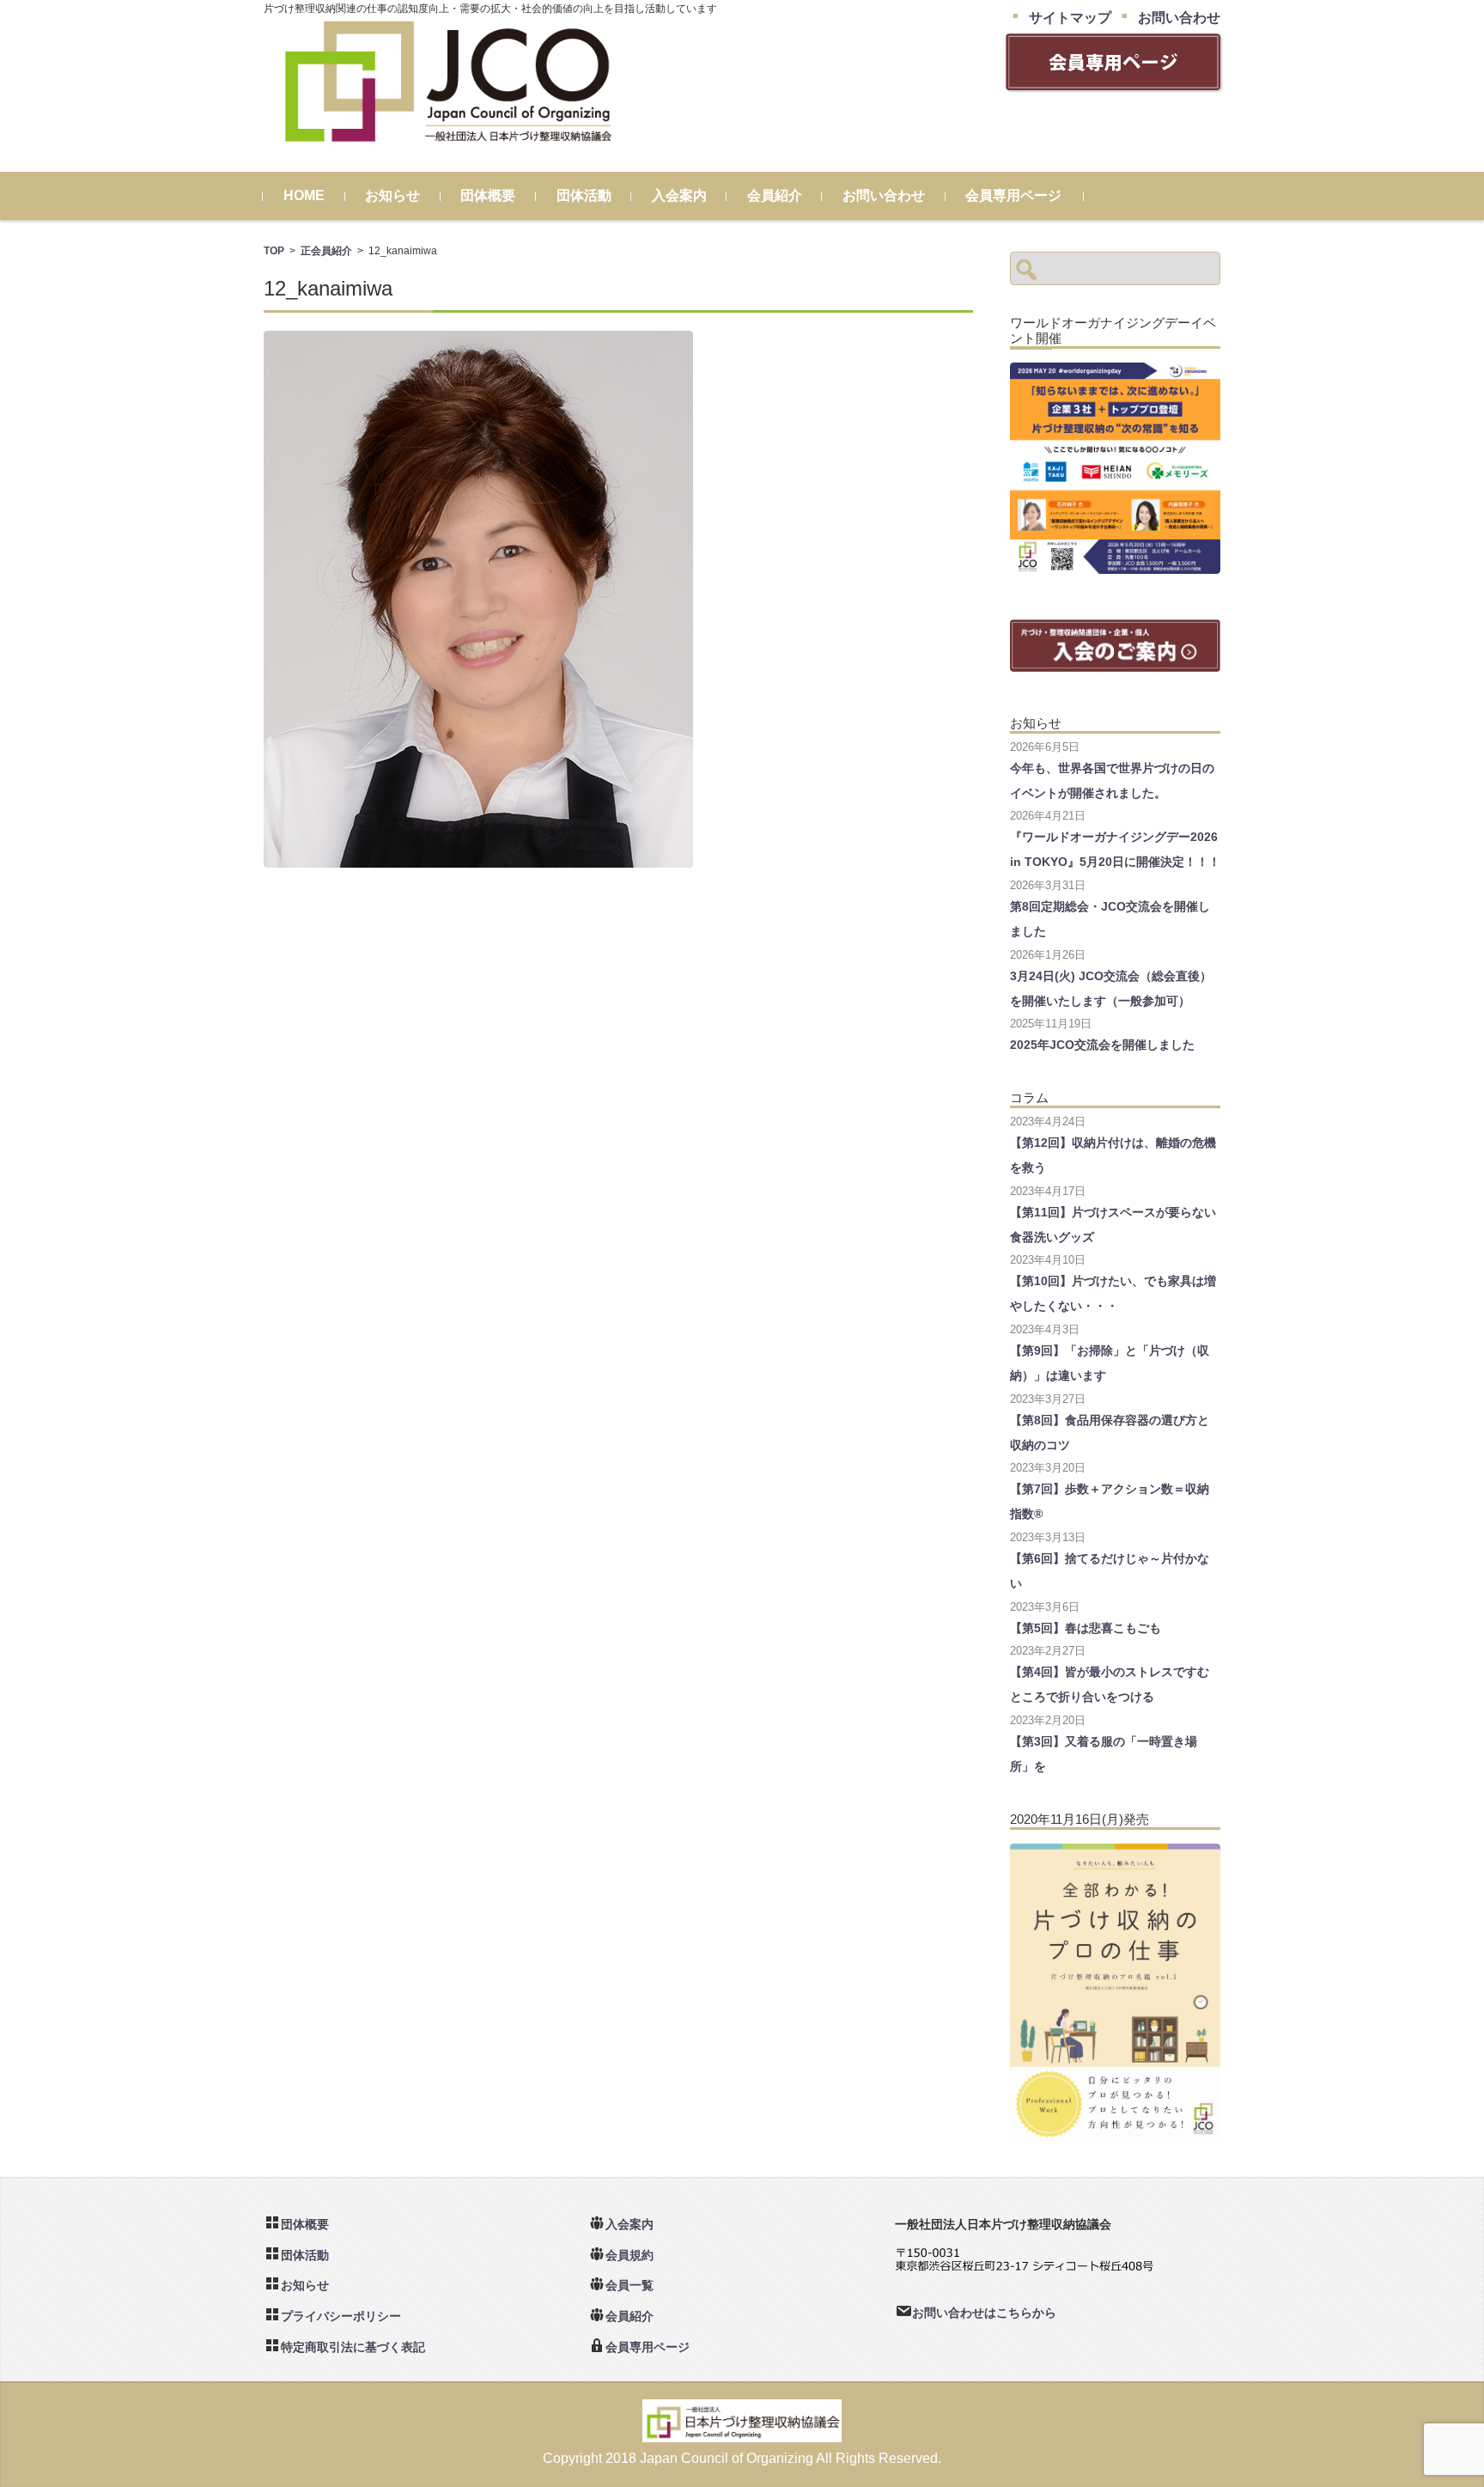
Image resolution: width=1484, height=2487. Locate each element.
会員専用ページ (1013, 195)
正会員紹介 (326, 250)
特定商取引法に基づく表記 (353, 2347)
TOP (274, 250)
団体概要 (488, 195)
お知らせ (392, 195)
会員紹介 (775, 195)
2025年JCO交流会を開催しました (1102, 1045)
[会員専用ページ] (1113, 83)
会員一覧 (629, 2285)
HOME (304, 195)
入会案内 (679, 195)
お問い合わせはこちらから (984, 2313)
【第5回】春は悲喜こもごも (1086, 1628)
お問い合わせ (884, 195)
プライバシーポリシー (341, 2316)
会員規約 (629, 2255)
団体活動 (584, 195)
